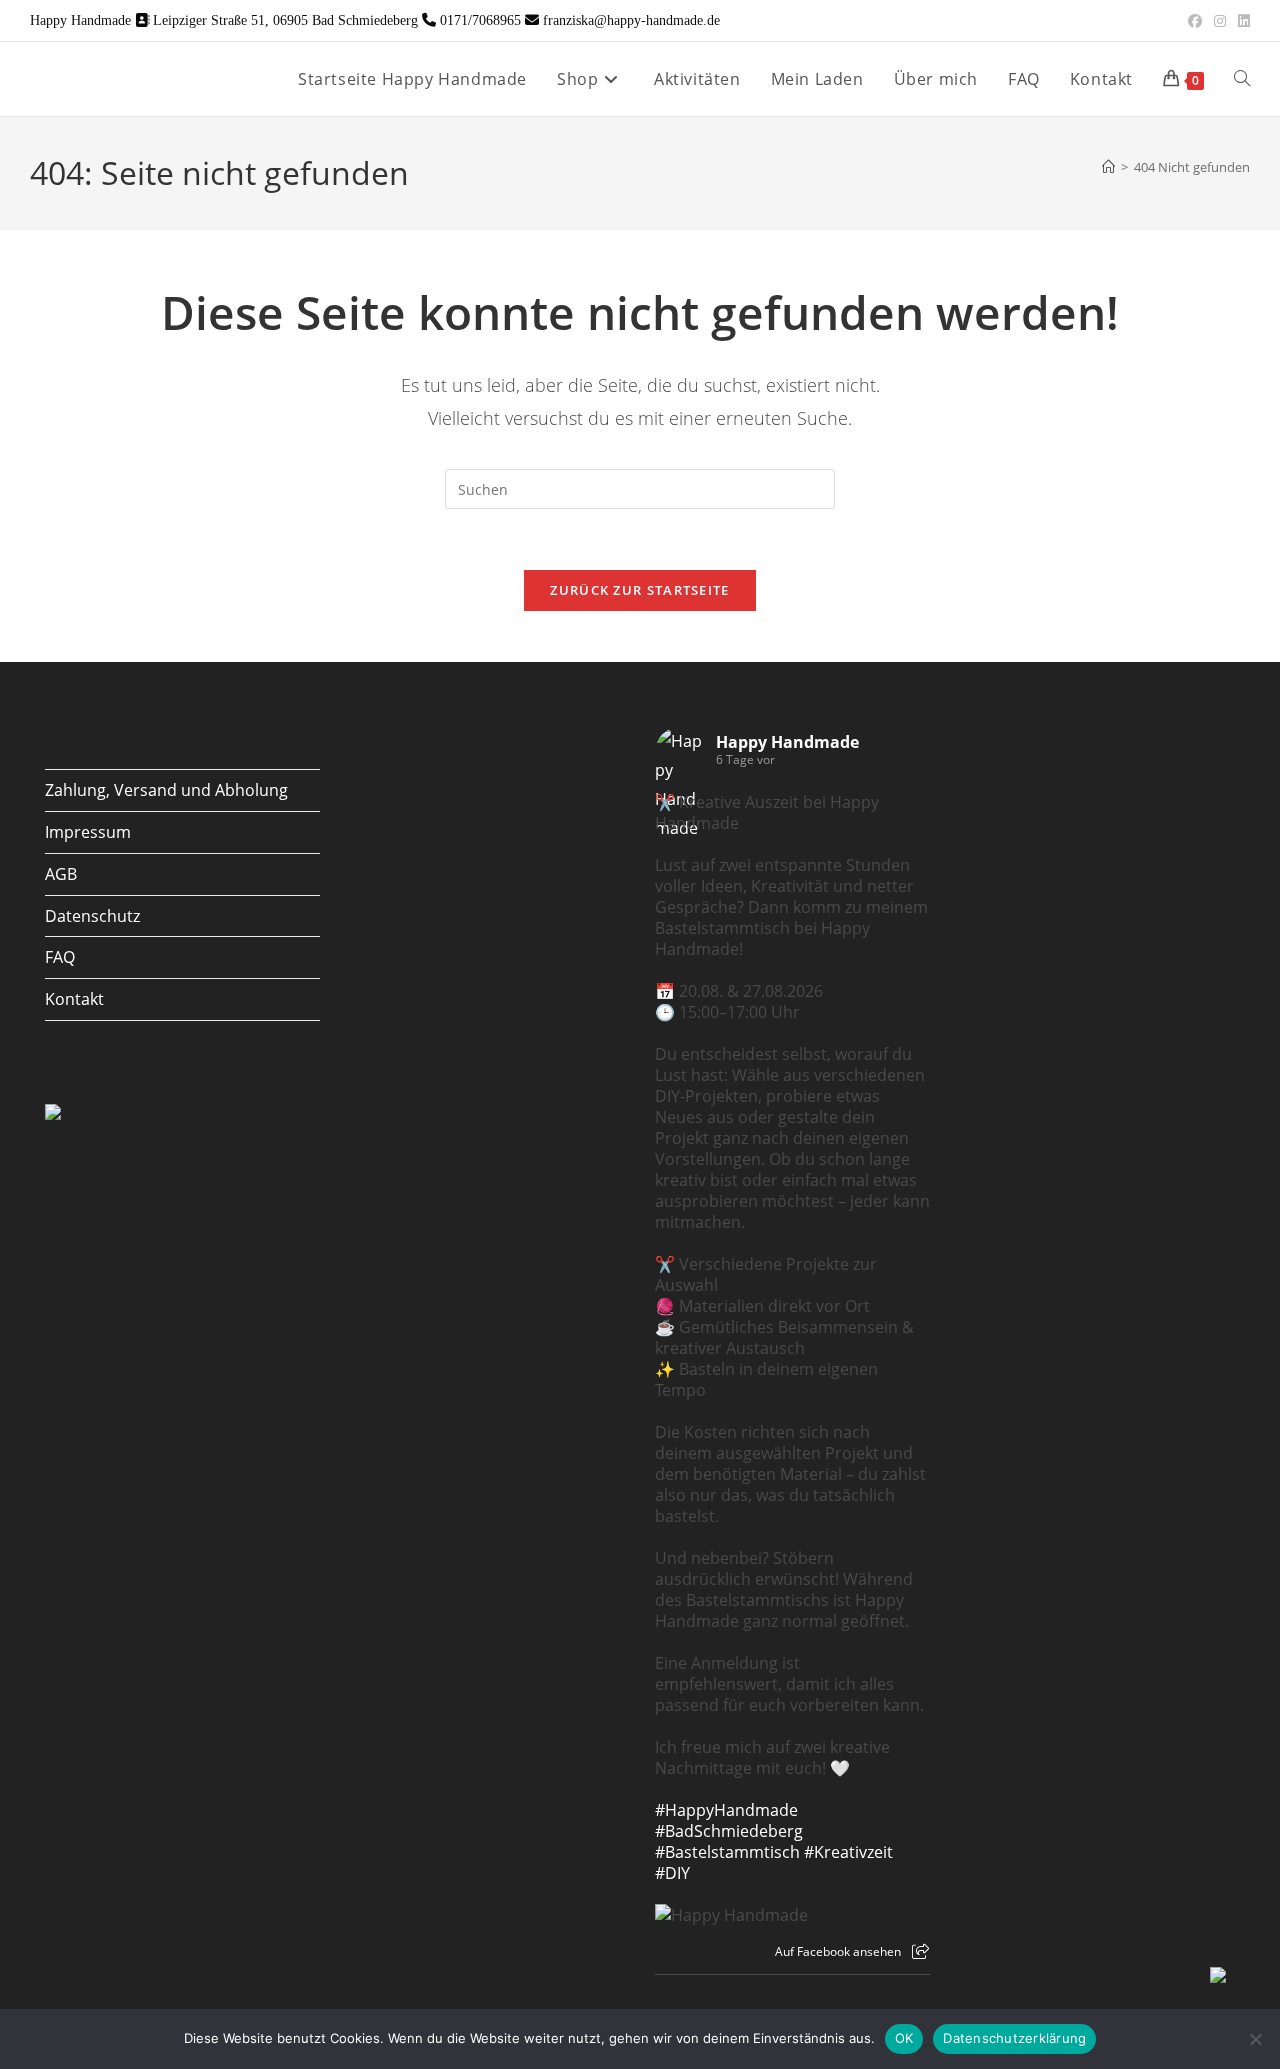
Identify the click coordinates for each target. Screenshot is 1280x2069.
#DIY (672, 1873)
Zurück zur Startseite (639, 590)
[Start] (1108, 167)
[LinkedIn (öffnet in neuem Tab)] (1241, 21)
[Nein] (1255, 2039)
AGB (61, 874)
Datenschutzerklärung (1014, 2038)
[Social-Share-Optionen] (920, 1951)
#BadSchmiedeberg (729, 1831)
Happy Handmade (787, 742)
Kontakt (74, 999)
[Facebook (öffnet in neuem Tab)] (1195, 21)
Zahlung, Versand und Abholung (166, 790)
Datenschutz (92, 916)
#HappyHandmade (726, 1810)
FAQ (60, 957)
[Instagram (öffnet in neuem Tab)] (1220, 21)
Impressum (88, 832)
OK (904, 2038)
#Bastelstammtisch (727, 1852)
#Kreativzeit (848, 1852)
